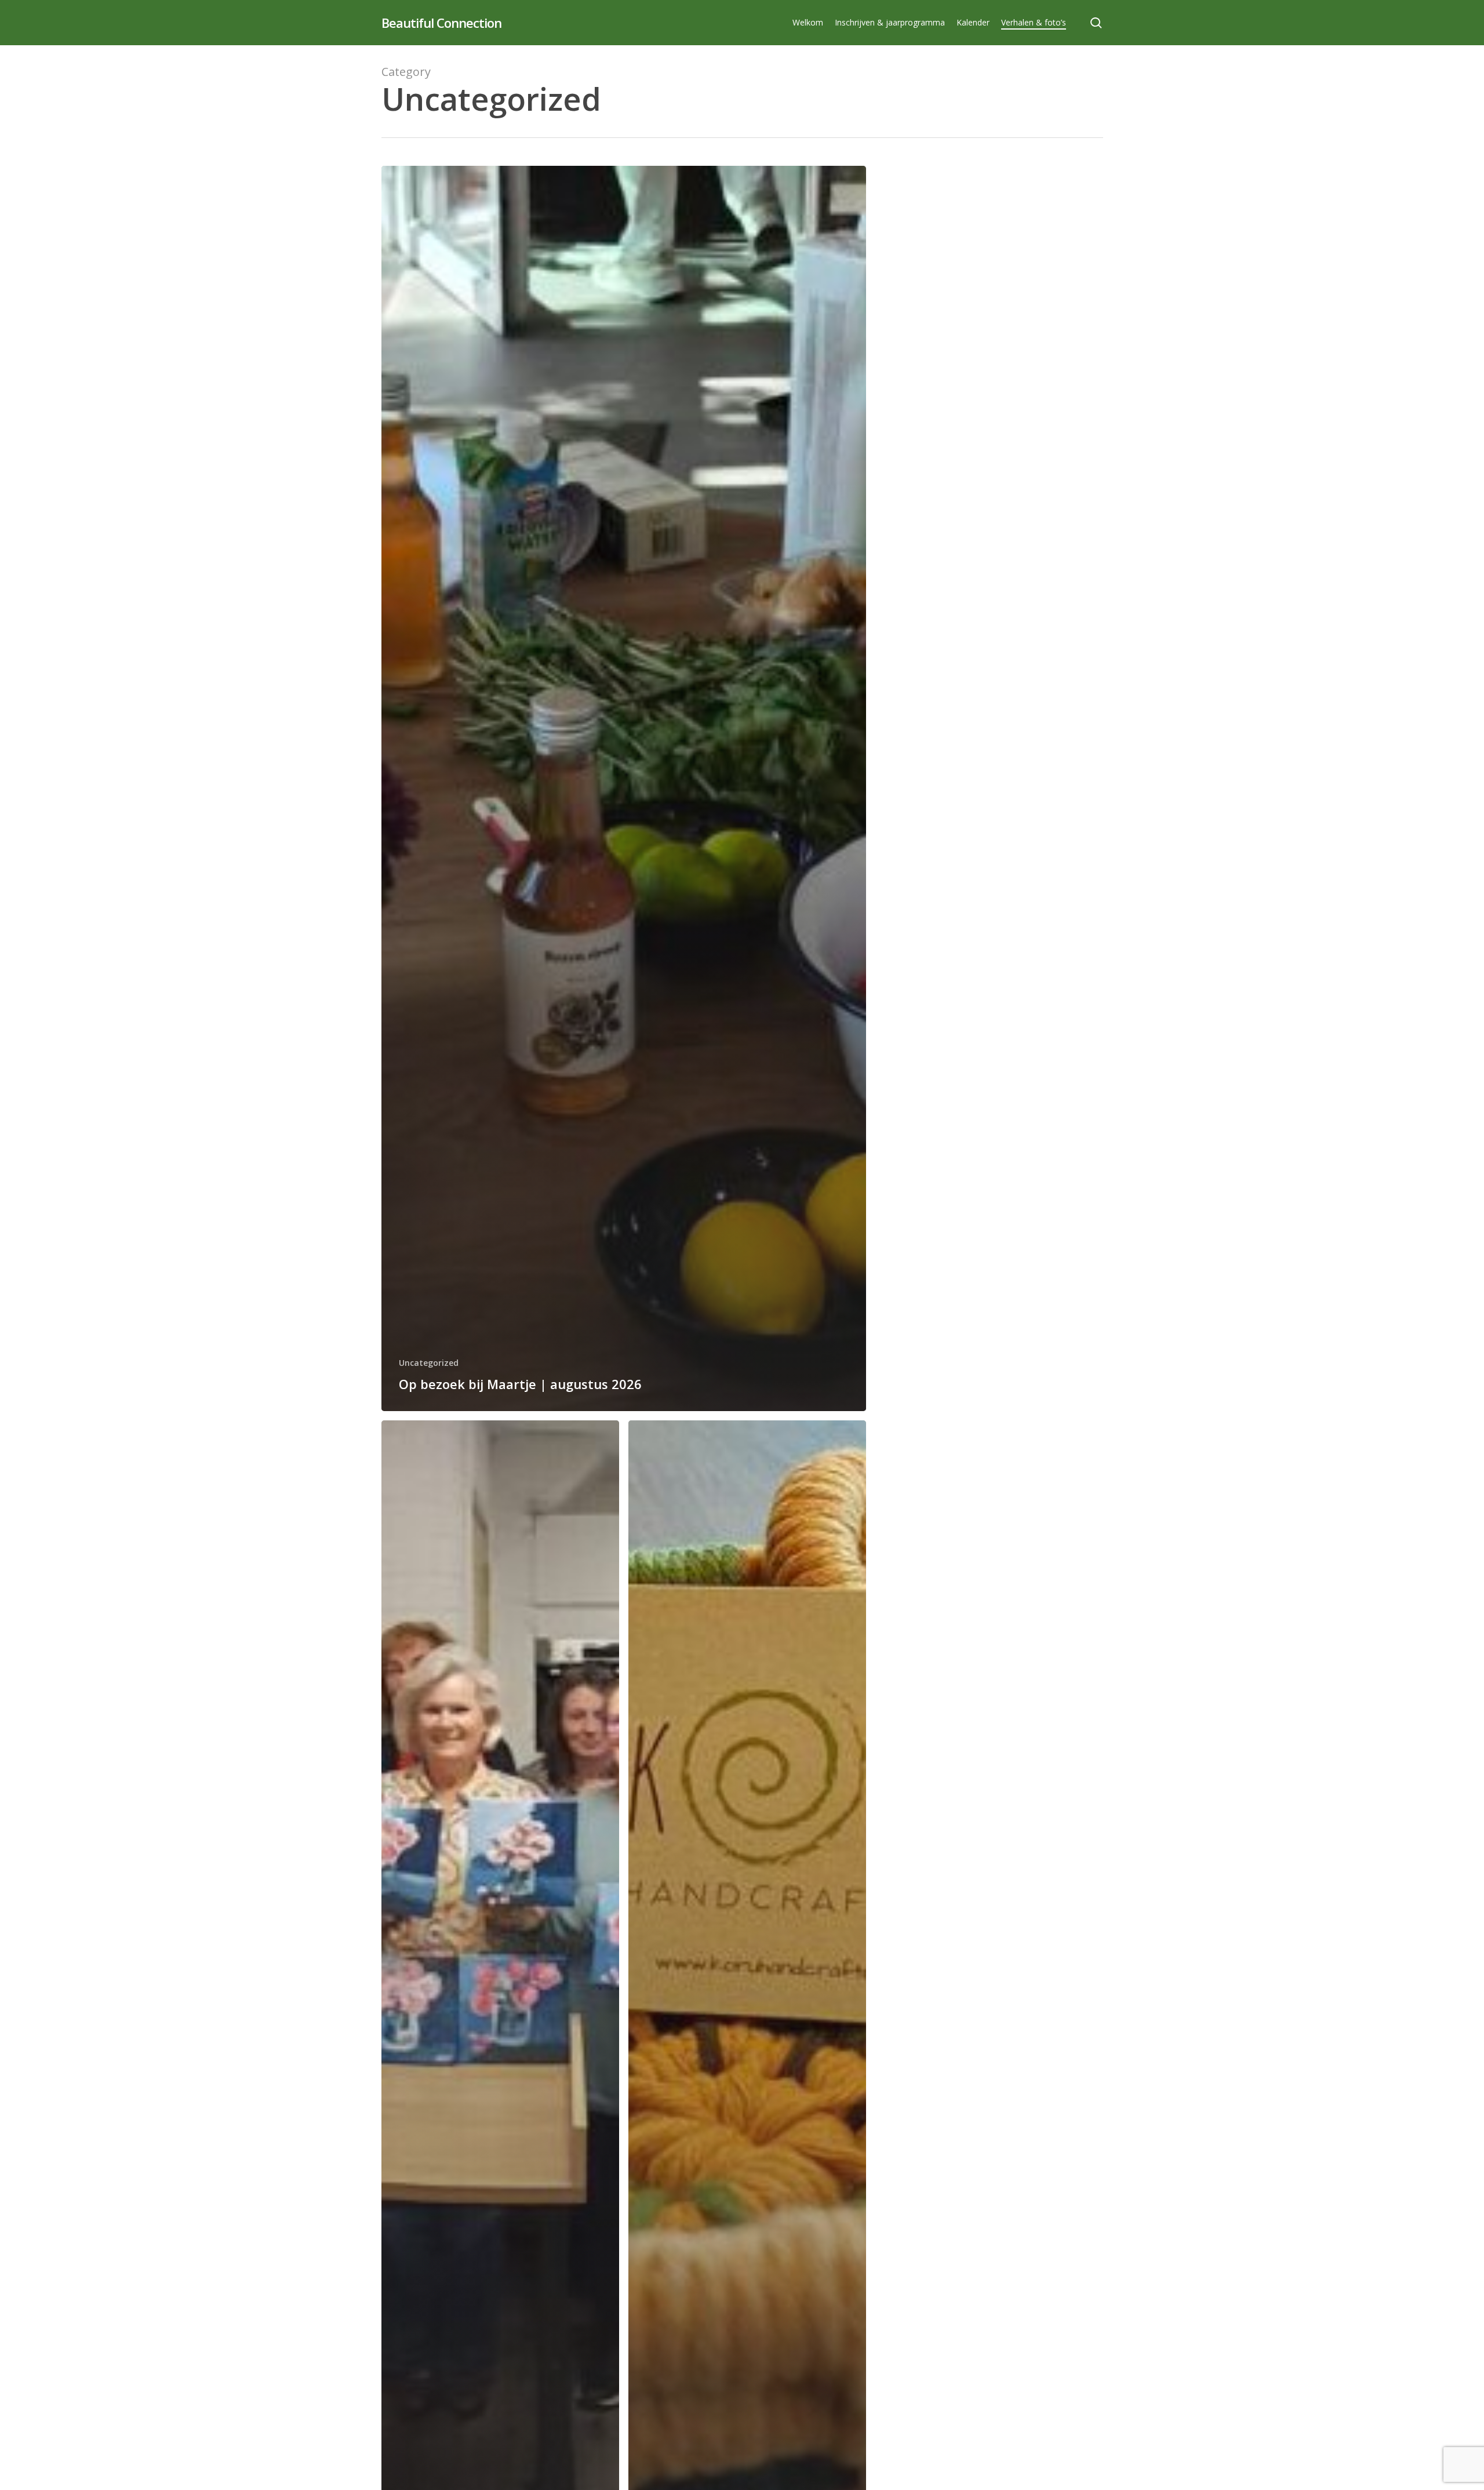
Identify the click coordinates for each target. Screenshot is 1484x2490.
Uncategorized (429, 1363)
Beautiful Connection (441, 23)
